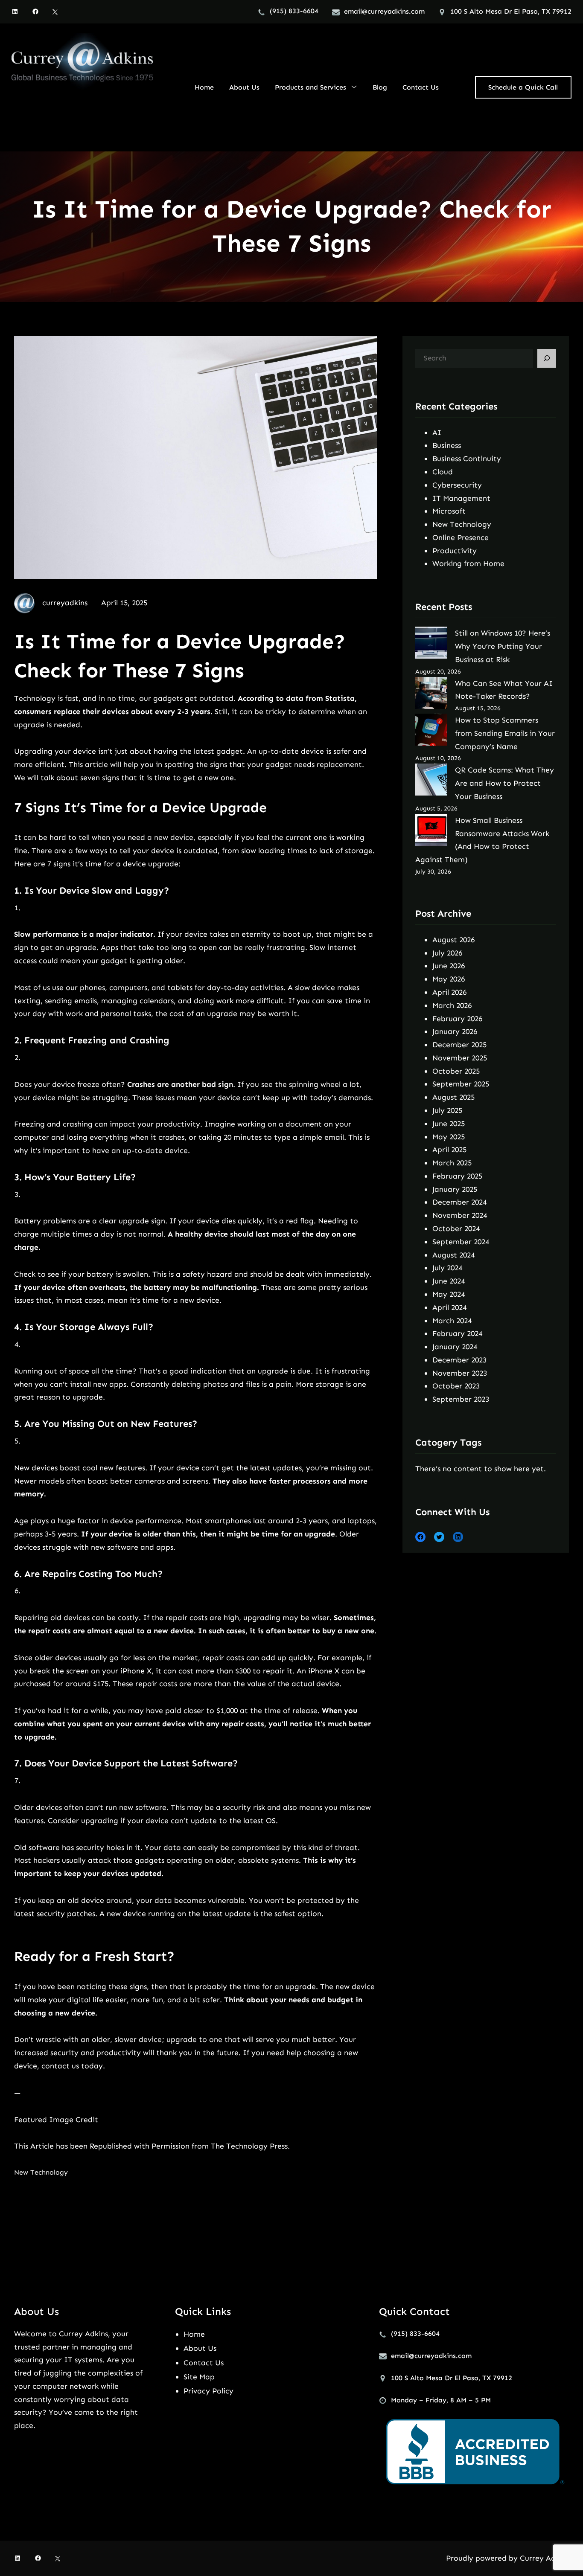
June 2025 (449, 1124)
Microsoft (449, 511)
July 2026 (447, 953)
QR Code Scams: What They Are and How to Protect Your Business (504, 783)
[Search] (547, 358)
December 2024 (459, 1202)
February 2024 (457, 1333)
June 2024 (449, 1281)
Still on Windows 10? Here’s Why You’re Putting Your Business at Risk (503, 646)
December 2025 (459, 1045)
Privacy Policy (208, 2391)
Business (447, 445)
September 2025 (461, 1084)
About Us (200, 2348)
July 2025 (447, 1110)
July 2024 (447, 1268)
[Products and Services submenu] (354, 87)
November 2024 (460, 1215)
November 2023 (460, 1373)
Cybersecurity (457, 485)
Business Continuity (467, 459)
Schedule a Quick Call (523, 87)
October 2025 (456, 1071)
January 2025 (455, 1189)
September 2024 (461, 1242)
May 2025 (449, 1137)
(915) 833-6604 (294, 11)
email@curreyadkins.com (384, 11)
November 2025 (460, 1058)
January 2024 (455, 1347)
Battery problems (45, 1221)
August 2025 (453, 1097)
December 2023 (459, 1360)
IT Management (461, 498)
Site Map (199, 2377)
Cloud (443, 472)
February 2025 (457, 1176)
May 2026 (449, 979)
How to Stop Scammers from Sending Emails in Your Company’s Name (505, 733)
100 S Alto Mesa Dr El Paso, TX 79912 (511, 11)
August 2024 (453, 1255)
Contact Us (204, 2363)
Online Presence (461, 537)
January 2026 (455, 1031)
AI (437, 433)
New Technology (41, 2172)
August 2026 (453, 940)
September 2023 (461, 1399)
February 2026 (457, 1019)
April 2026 (449, 992)
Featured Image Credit (56, 2120)
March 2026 (452, 1005)
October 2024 (456, 1228)
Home (194, 2334)
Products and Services (310, 87)
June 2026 (449, 966)
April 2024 (449, 1307)
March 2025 (452, 1163)
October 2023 (456, 1386)
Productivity (455, 551)
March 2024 (452, 1321)
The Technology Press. (250, 2146)
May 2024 (449, 1294)
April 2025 (449, 1150)
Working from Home (468, 563)
